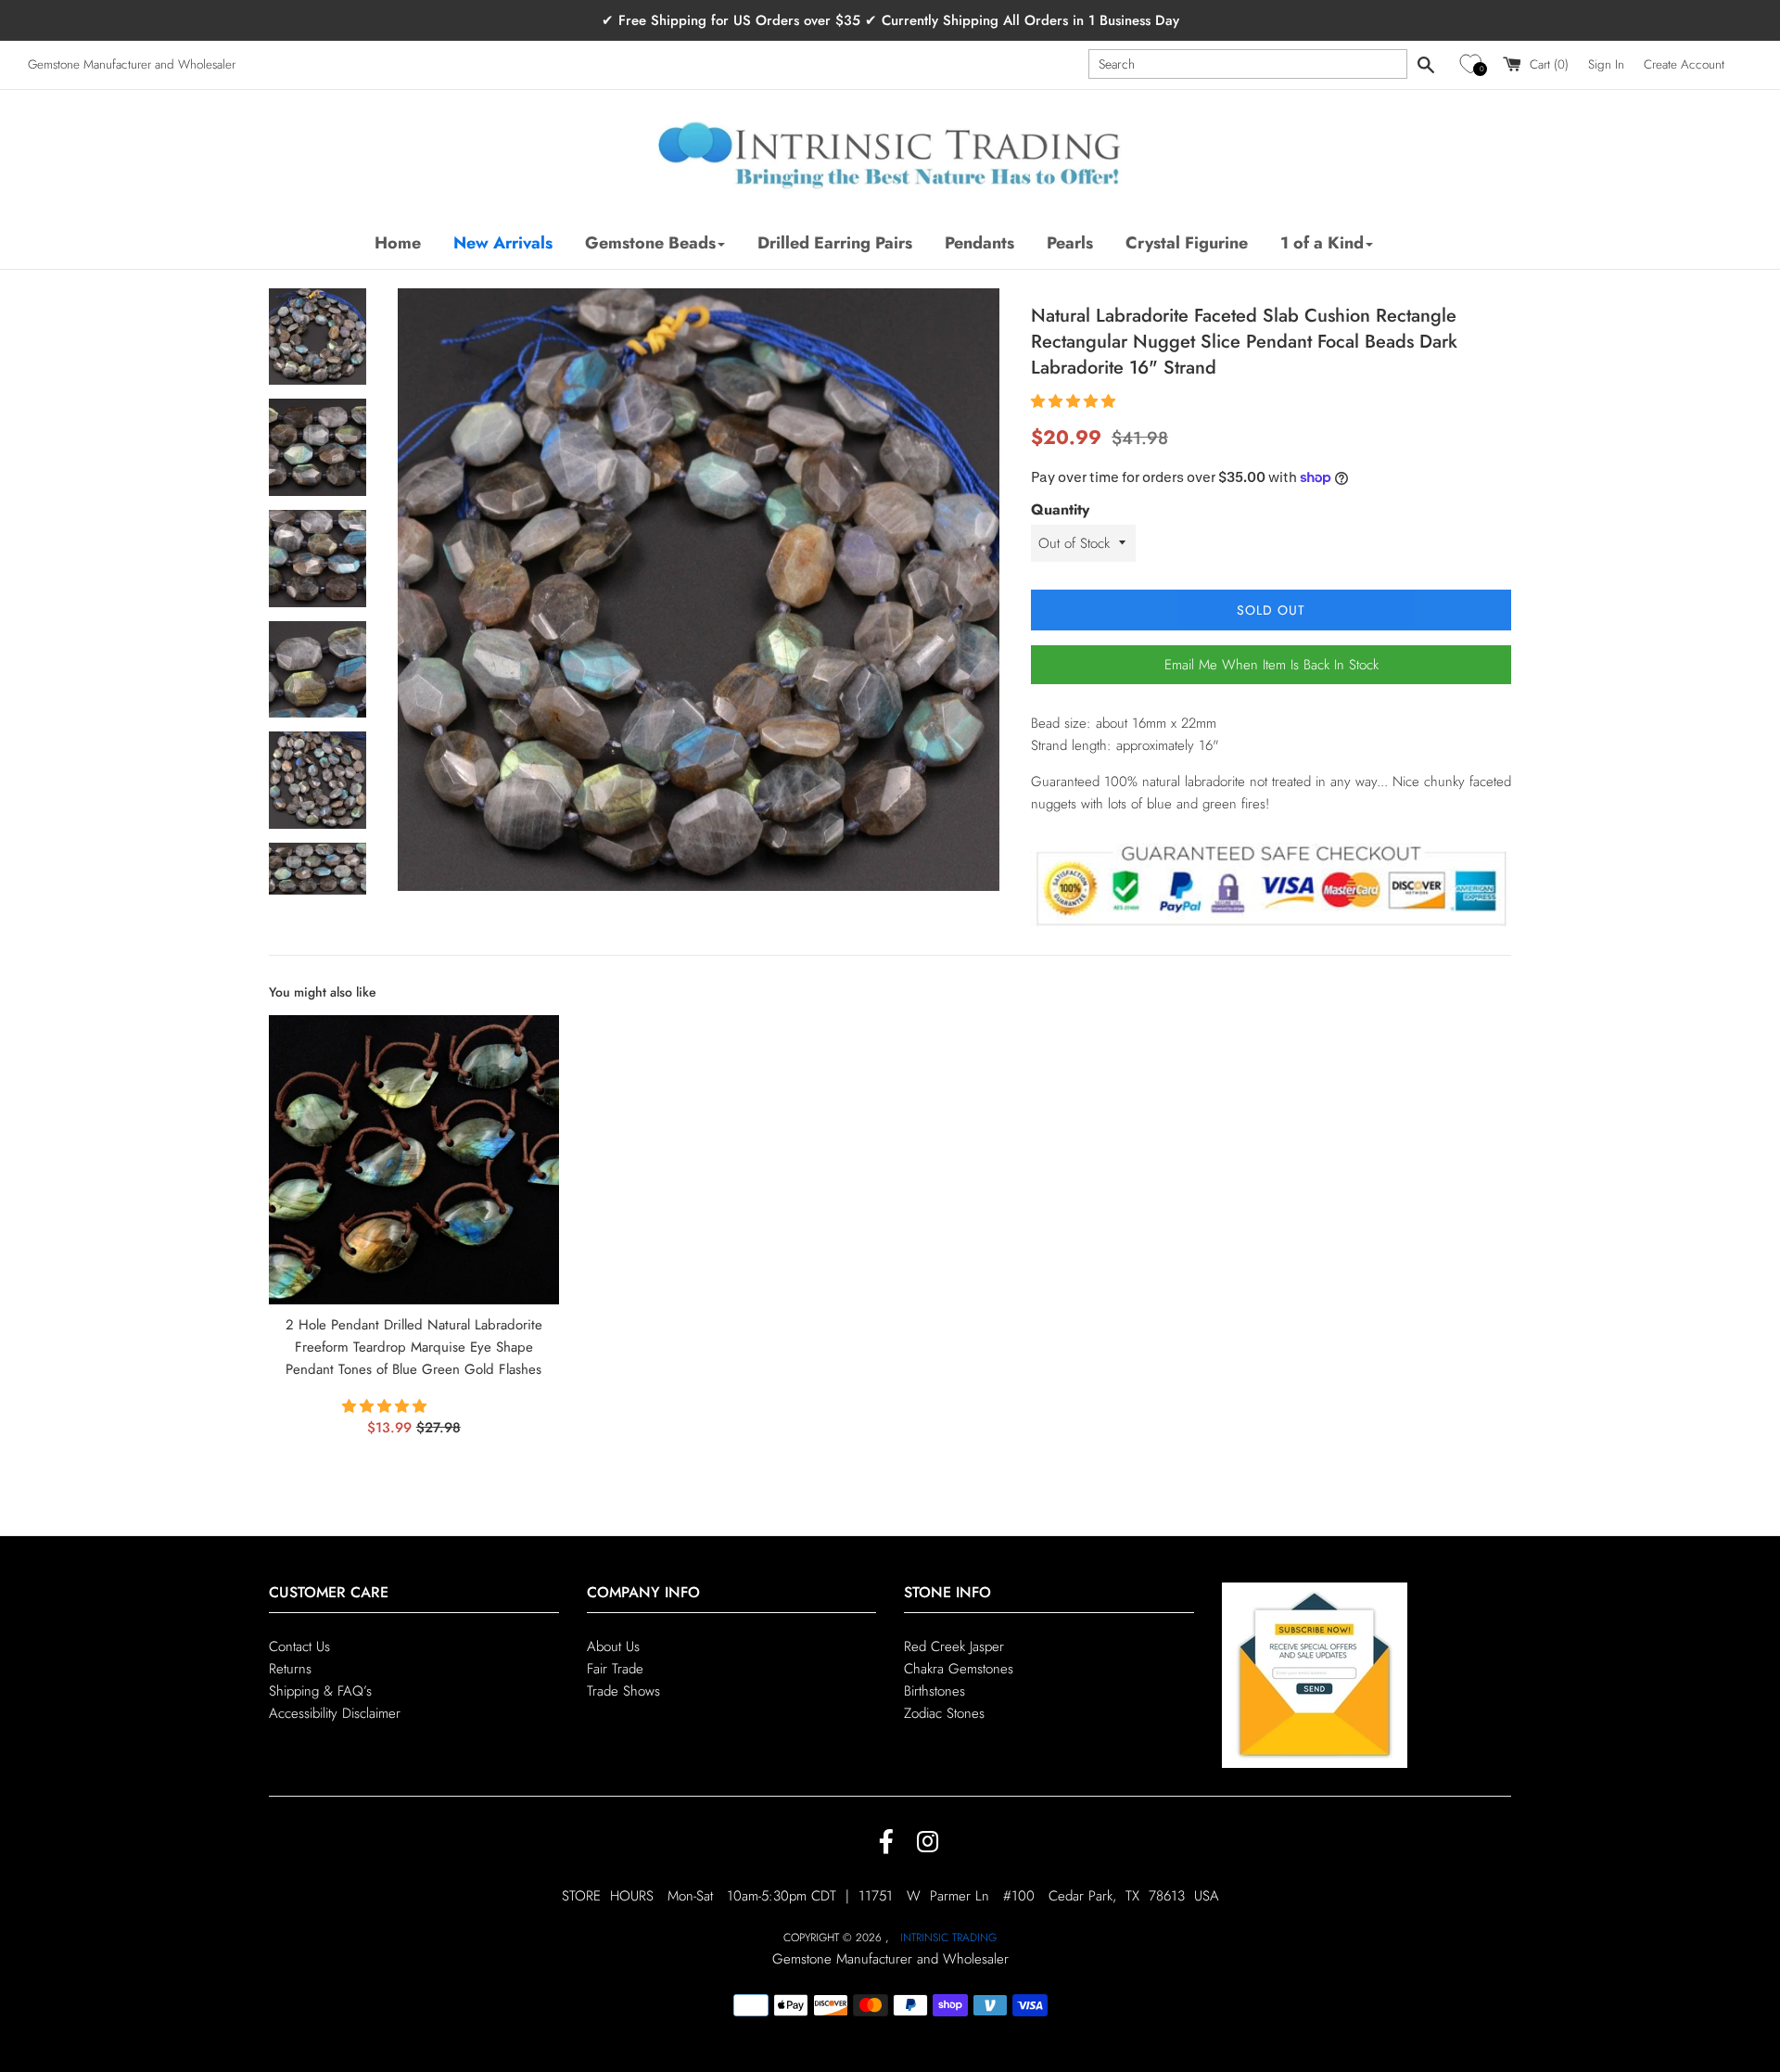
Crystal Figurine (1187, 243)
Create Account (1684, 64)
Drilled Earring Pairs (835, 243)
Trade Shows (623, 1691)
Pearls (1070, 243)
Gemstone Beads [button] (650, 243)
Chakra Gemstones (959, 1669)
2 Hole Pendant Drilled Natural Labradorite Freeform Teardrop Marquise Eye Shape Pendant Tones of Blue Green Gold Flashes (414, 1347)
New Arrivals (503, 243)
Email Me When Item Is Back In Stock (1271, 665)
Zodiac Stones (944, 1713)
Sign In (1606, 64)
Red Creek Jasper (954, 1646)
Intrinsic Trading (948, 1938)
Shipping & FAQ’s (320, 1691)
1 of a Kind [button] (1322, 243)
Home (398, 243)
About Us (613, 1646)
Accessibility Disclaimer (335, 1713)
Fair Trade (615, 1669)
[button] (1474, 64)
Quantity (1060, 509)
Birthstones (934, 1691)
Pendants (979, 243)
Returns (290, 1669)
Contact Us (299, 1646)
